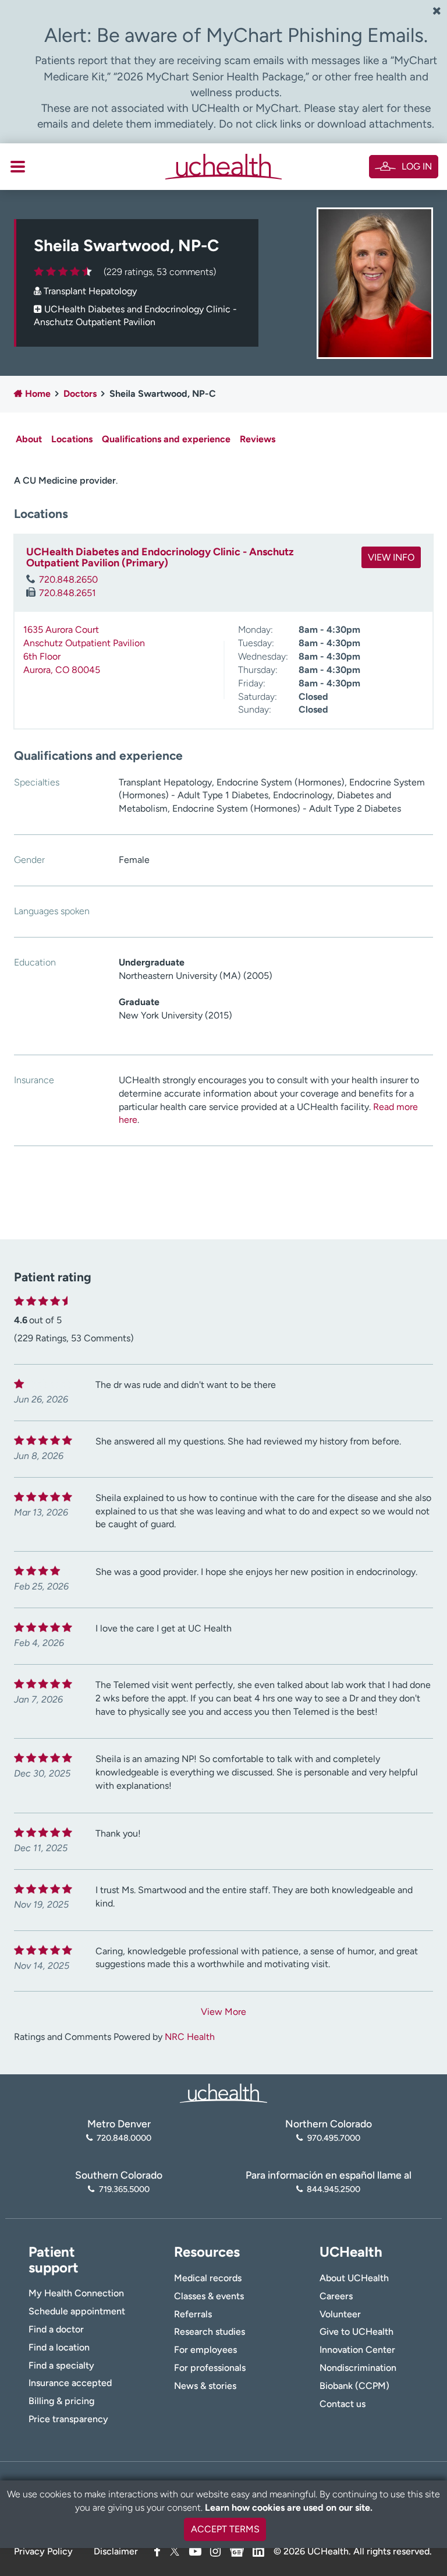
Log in (417, 166)
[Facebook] (157, 2551)
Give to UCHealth (356, 2332)
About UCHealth (354, 2278)
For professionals (210, 2368)
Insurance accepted (70, 2383)
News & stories (205, 2386)
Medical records (208, 2278)
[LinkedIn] (258, 2549)
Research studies (210, 2332)
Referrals (193, 2314)
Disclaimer (116, 2551)
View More (223, 2012)
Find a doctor (56, 2329)
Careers (336, 2296)
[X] (175, 2551)
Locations (72, 439)
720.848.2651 (68, 593)
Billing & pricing (61, 2401)
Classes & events (209, 2296)
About (29, 439)
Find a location (59, 2347)
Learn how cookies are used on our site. (289, 2508)
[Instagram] (215, 2551)
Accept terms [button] (225, 2529)
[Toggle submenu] (18, 167)
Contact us (343, 2404)
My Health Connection (76, 2293)
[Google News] (237, 2549)
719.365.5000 (124, 2189)
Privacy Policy (43, 2551)
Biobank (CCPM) (354, 2386)
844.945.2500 (334, 2189)
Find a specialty (61, 2365)
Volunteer (340, 2314)
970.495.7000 (334, 2138)
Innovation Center (357, 2350)
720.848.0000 (124, 2138)
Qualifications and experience (166, 439)
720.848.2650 (68, 579)
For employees (205, 2350)
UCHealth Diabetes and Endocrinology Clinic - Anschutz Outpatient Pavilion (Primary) (160, 558)
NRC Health (190, 2037)
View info (391, 557)
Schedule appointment (77, 2311)
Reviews (258, 439)
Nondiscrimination (358, 2368)
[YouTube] (195, 2551)
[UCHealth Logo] (223, 2092)
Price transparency (68, 2419)
